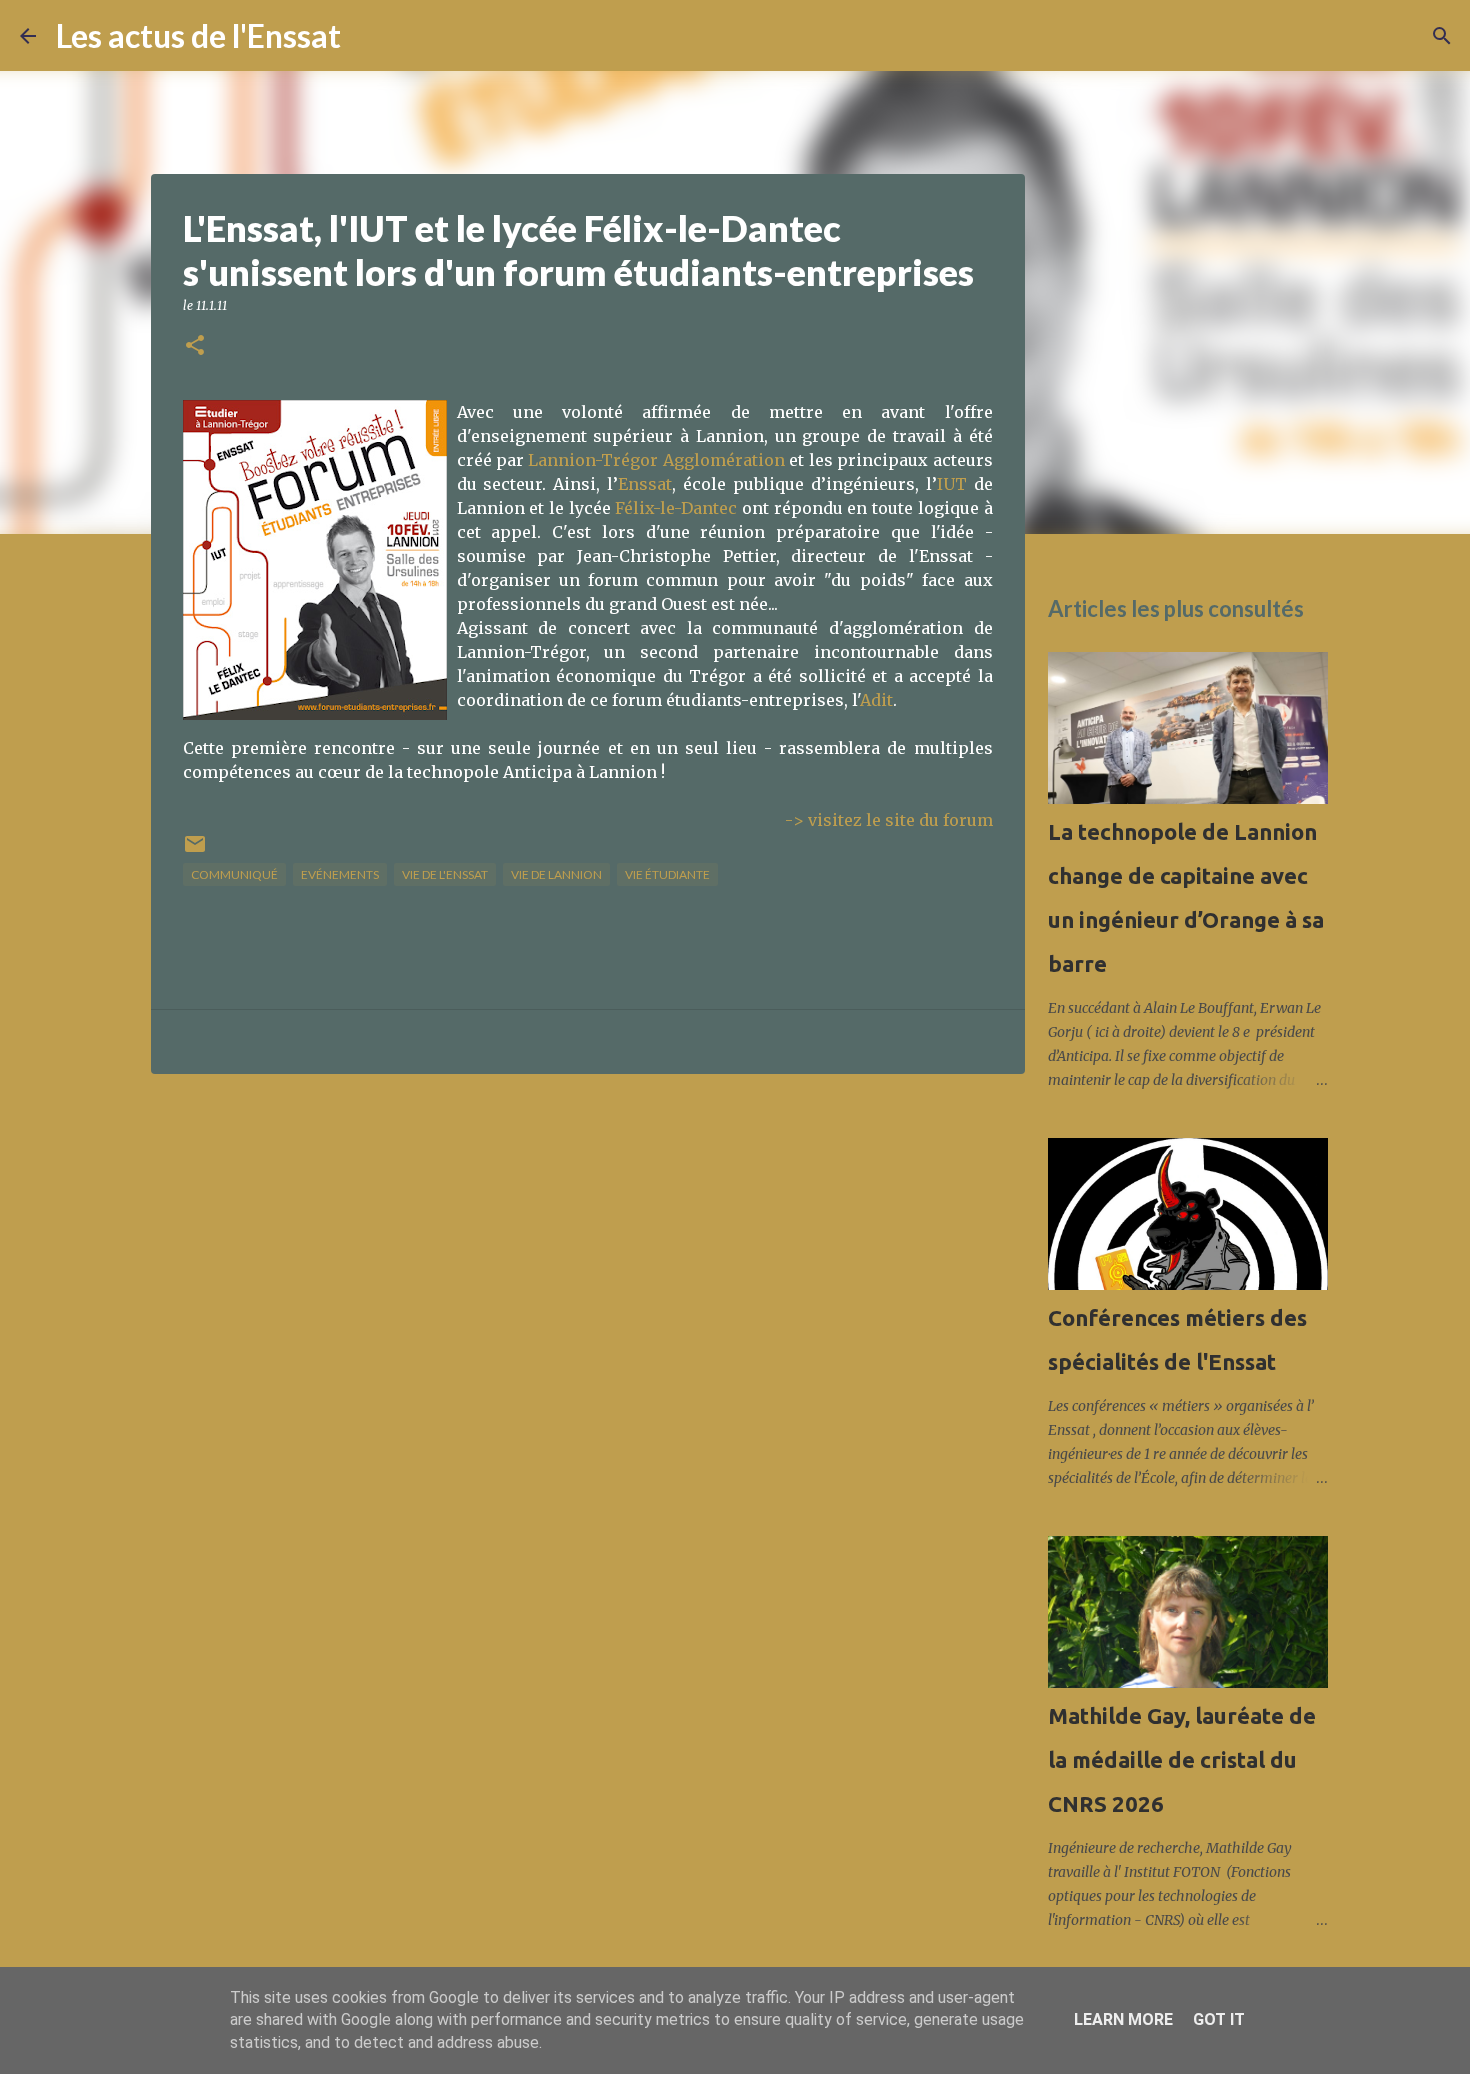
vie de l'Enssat (445, 874)
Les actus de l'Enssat (198, 35)
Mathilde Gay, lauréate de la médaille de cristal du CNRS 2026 (1182, 1759)
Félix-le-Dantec (676, 508)
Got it (1219, 2019)
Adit (876, 700)
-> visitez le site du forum (889, 820)
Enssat (645, 484)
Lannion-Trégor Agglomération (656, 460)
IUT (952, 484)
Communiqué (234, 874)
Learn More (1123, 2019)
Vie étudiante (667, 874)
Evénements (340, 874)
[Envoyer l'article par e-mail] (195, 851)
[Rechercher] (369, 36)
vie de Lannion (556, 874)
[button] (195, 346)
